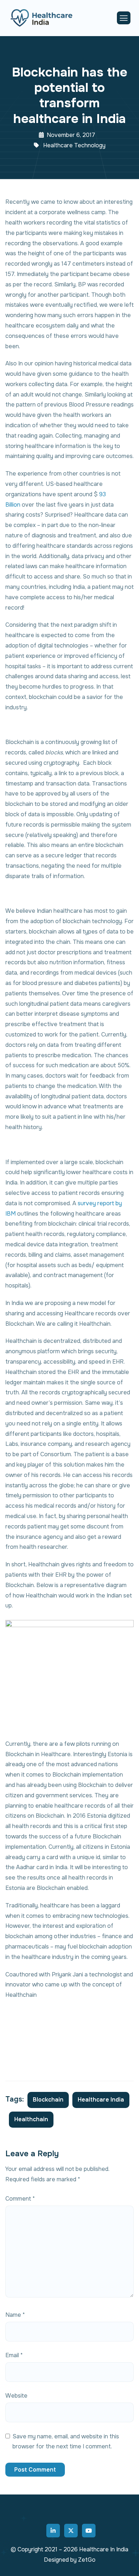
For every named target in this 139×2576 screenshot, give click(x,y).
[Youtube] (89, 2531)
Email (14, 2355)
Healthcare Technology (74, 145)
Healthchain (31, 2119)
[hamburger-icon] (124, 18)
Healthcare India (101, 2100)
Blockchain (48, 2100)
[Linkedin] (53, 2531)
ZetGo (87, 2560)
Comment (20, 2199)
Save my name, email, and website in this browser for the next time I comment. (66, 2442)
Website (16, 2396)
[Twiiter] (71, 2531)
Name (15, 2315)
